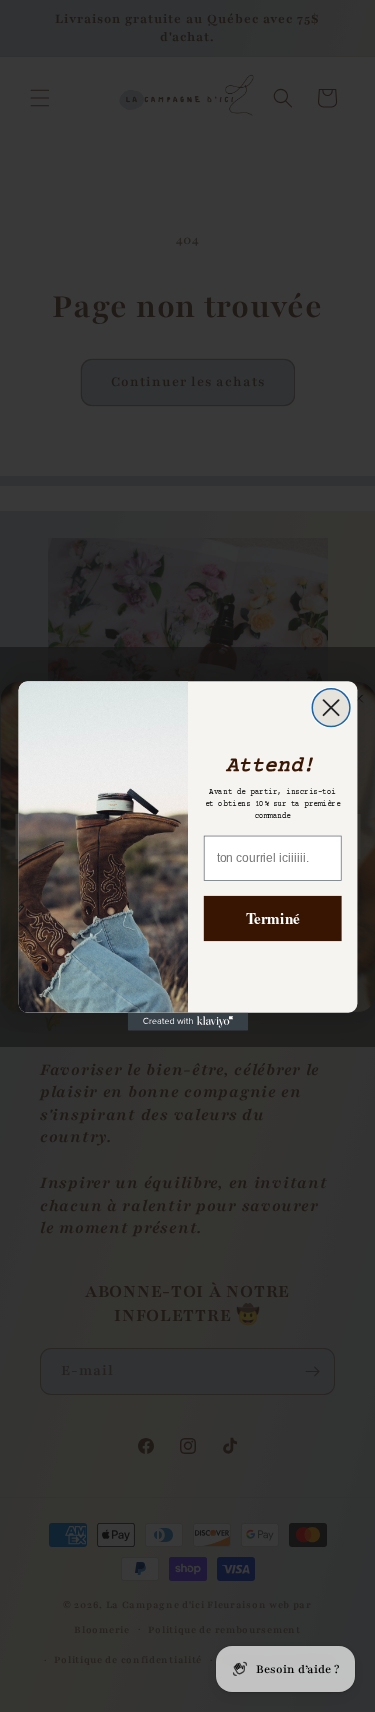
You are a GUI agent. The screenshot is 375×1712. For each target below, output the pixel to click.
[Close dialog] (331, 708)
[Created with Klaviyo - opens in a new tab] (187, 1022)
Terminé (272, 918)
